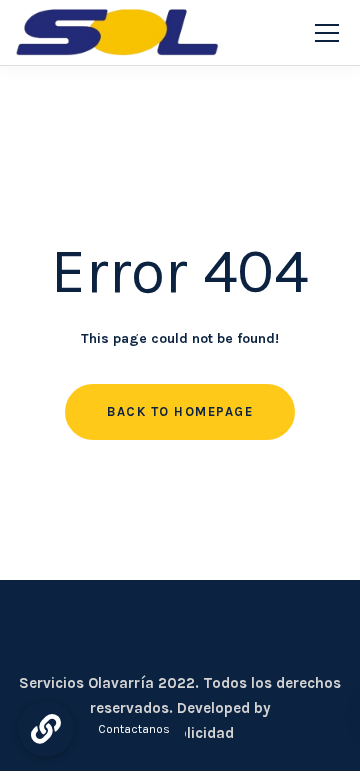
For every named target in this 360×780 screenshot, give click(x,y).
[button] (46, 729)
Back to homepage (180, 411)
